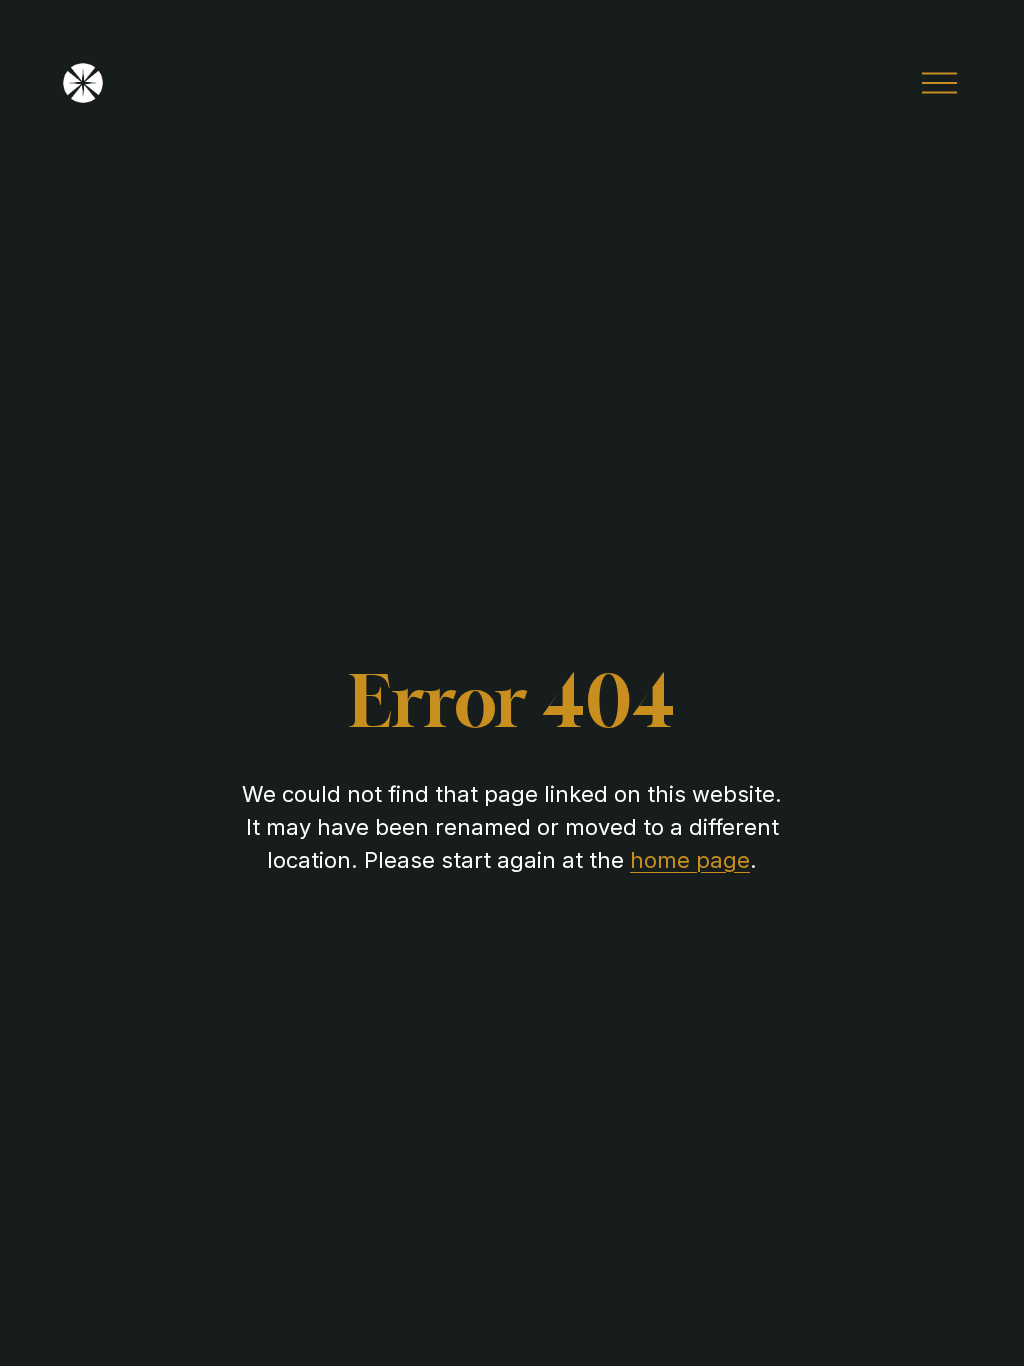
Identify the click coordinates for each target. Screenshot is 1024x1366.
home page (690, 860)
